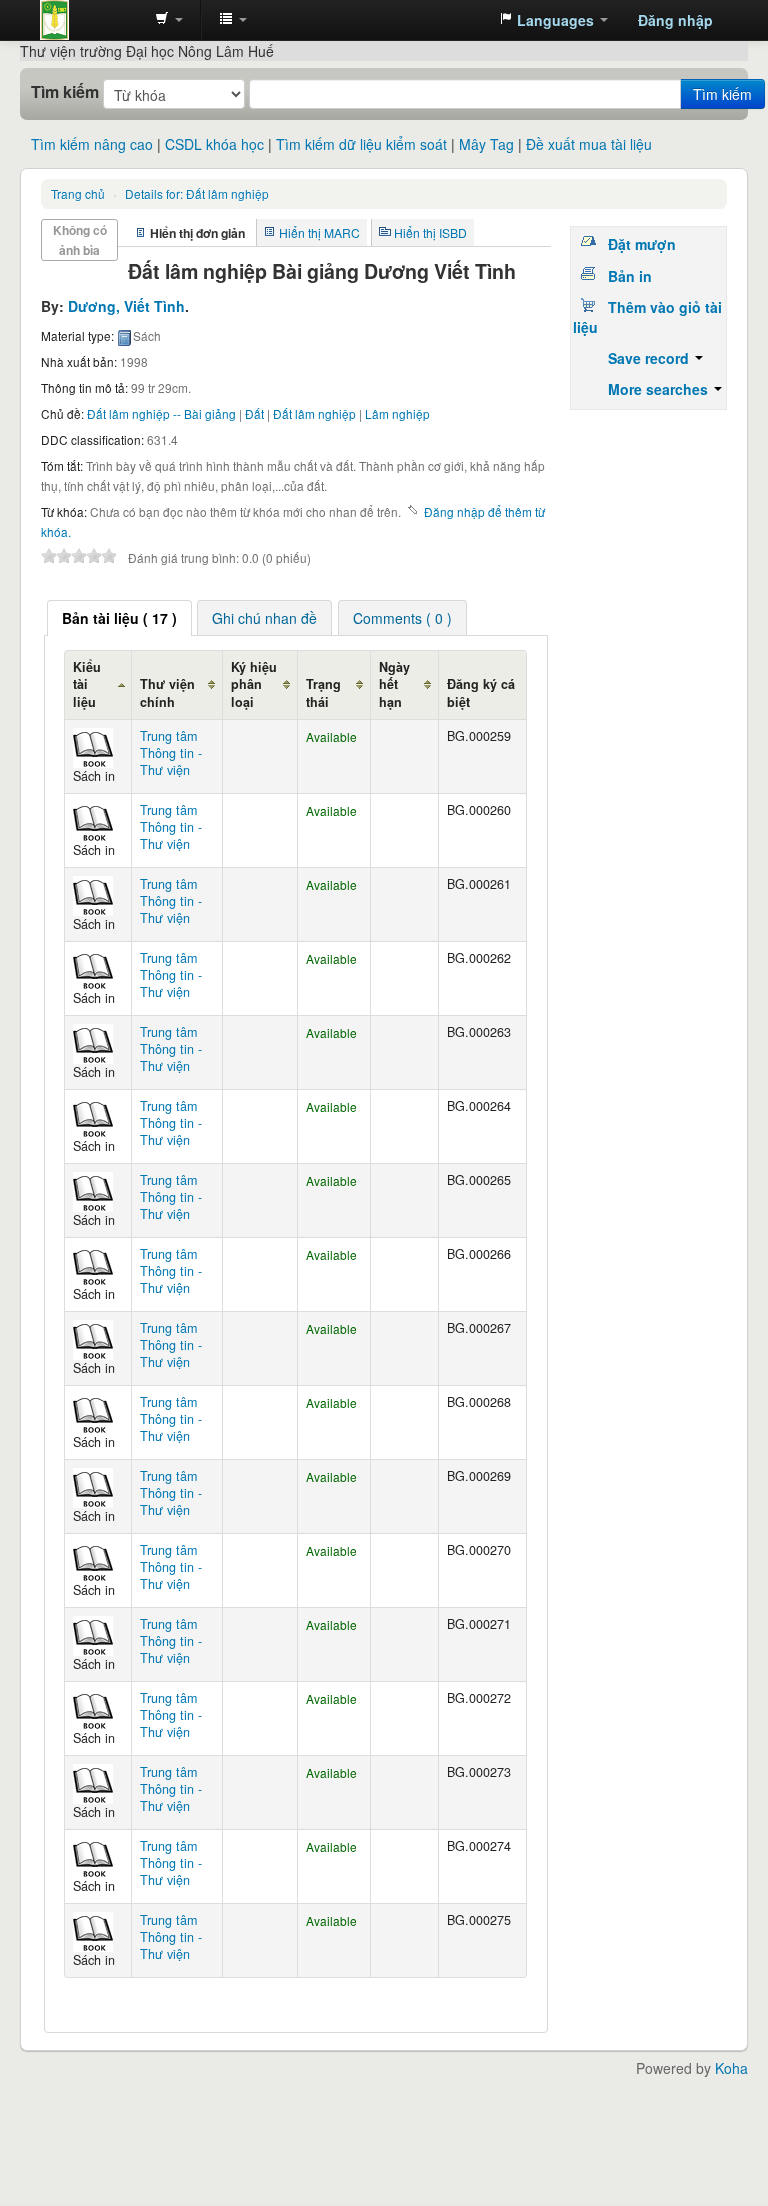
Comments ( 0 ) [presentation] (402, 618)
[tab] (119, 618)
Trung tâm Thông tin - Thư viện (90, 20)
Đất (254, 413)
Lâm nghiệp (397, 413)
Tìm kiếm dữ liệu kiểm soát (361, 144)
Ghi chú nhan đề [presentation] (264, 618)
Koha (731, 2068)
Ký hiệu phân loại (254, 684)
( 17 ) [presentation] (119, 618)
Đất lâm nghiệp (197, 193)
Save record (650, 358)
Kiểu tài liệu (87, 684)
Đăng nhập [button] (675, 20)
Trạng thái (323, 692)
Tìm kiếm (65, 92)
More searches (660, 389)
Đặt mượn (642, 244)
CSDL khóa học (214, 144)
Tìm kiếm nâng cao (92, 144)
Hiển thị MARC (319, 232)
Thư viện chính (167, 692)
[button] (169, 20)
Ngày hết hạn (394, 684)
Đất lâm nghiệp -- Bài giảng (161, 413)
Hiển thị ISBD (430, 232)
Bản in (630, 276)
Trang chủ (78, 193)
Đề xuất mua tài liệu (589, 144)
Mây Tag (486, 144)
